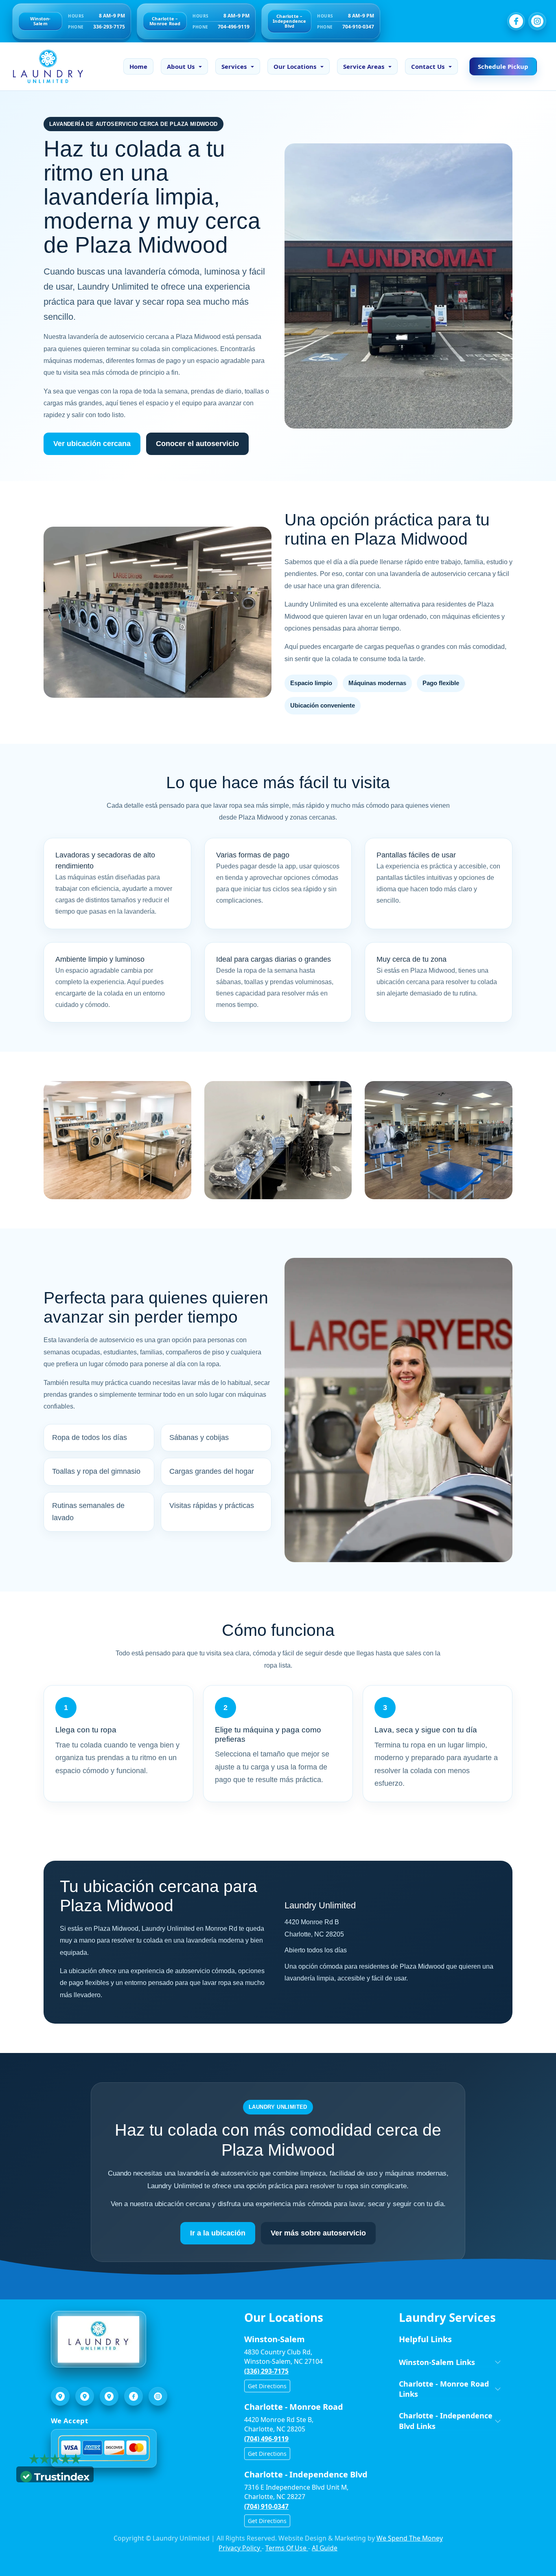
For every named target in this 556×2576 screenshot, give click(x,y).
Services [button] (234, 66)
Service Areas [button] (364, 66)
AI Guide (325, 2548)
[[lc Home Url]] (44, 66)
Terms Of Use (287, 2548)
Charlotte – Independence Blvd (289, 21)
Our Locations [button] (295, 66)
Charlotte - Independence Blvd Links (446, 2421)
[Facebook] (516, 21)
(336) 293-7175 (266, 2371)
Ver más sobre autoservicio (318, 2233)
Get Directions (267, 2386)
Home (138, 66)
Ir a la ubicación (218, 2233)
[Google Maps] (60, 2396)
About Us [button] (181, 66)
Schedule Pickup (503, 66)
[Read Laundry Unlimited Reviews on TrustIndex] (55, 2476)
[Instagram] (537, 21)
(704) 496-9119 (266, 2439)
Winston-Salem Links (437, 2362)
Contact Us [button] (428, 66)
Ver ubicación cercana (92, 444)
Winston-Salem (40, 21)
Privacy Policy (240, 2548)
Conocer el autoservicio (197, 444)
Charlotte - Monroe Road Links (444, 2389)
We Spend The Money (410, 2538)
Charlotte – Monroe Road (165, 21)
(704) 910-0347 (266, 2506)
